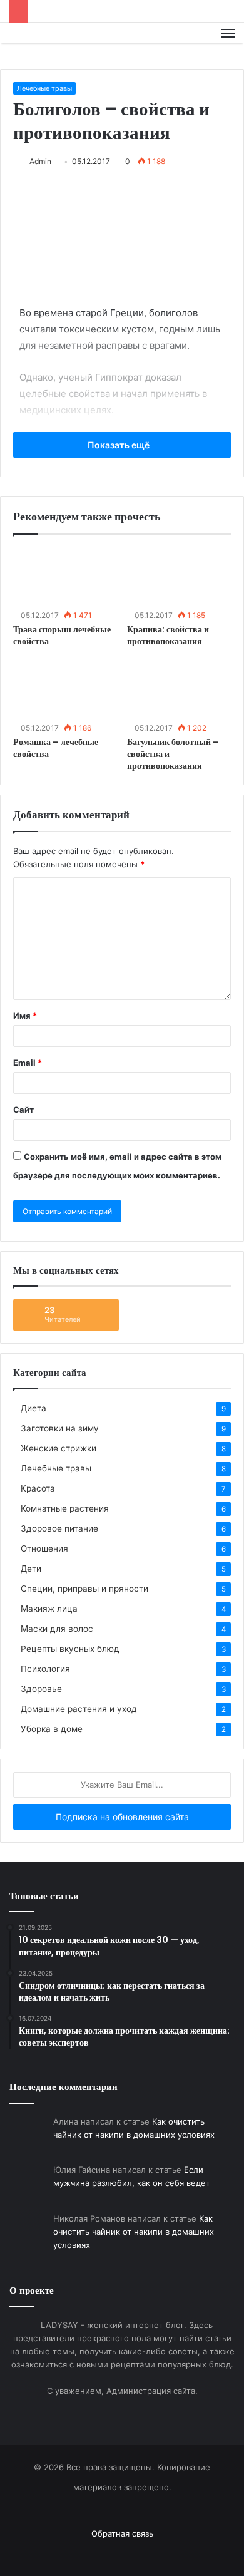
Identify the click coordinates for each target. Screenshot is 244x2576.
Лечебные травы (44, 88)
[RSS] (145, 2554)
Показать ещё (119, 445)
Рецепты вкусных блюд (70, 1649)
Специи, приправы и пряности (84, 1589)
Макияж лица (49, 1609)
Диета (33, 1408)
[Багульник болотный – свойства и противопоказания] (179, 689)
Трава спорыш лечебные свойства (62, 635)
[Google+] (99, 2554)
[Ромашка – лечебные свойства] (65, 689)
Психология (45, 1669)
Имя (25, 1016)
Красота (38, 1488)
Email (28, 1063)
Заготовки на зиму (60, 1428)
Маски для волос (57, 1629)
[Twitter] (114, 2554)
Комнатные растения (65, 1508)
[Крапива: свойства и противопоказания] (179, 577)
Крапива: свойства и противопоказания (168, 635)
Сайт (23, 1110)
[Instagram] (130, 2554)
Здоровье (41, 1689)
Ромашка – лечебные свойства (56, 748)
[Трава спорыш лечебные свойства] (65, 577)
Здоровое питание (59, 1528)
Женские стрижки (58, 1448)
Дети (31, 1569)
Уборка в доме (52, 1729)
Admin (40, 161)
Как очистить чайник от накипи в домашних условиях (134, 2232)
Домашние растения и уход (79, 1709)
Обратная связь (122, 2533)
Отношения (44, 1548)
